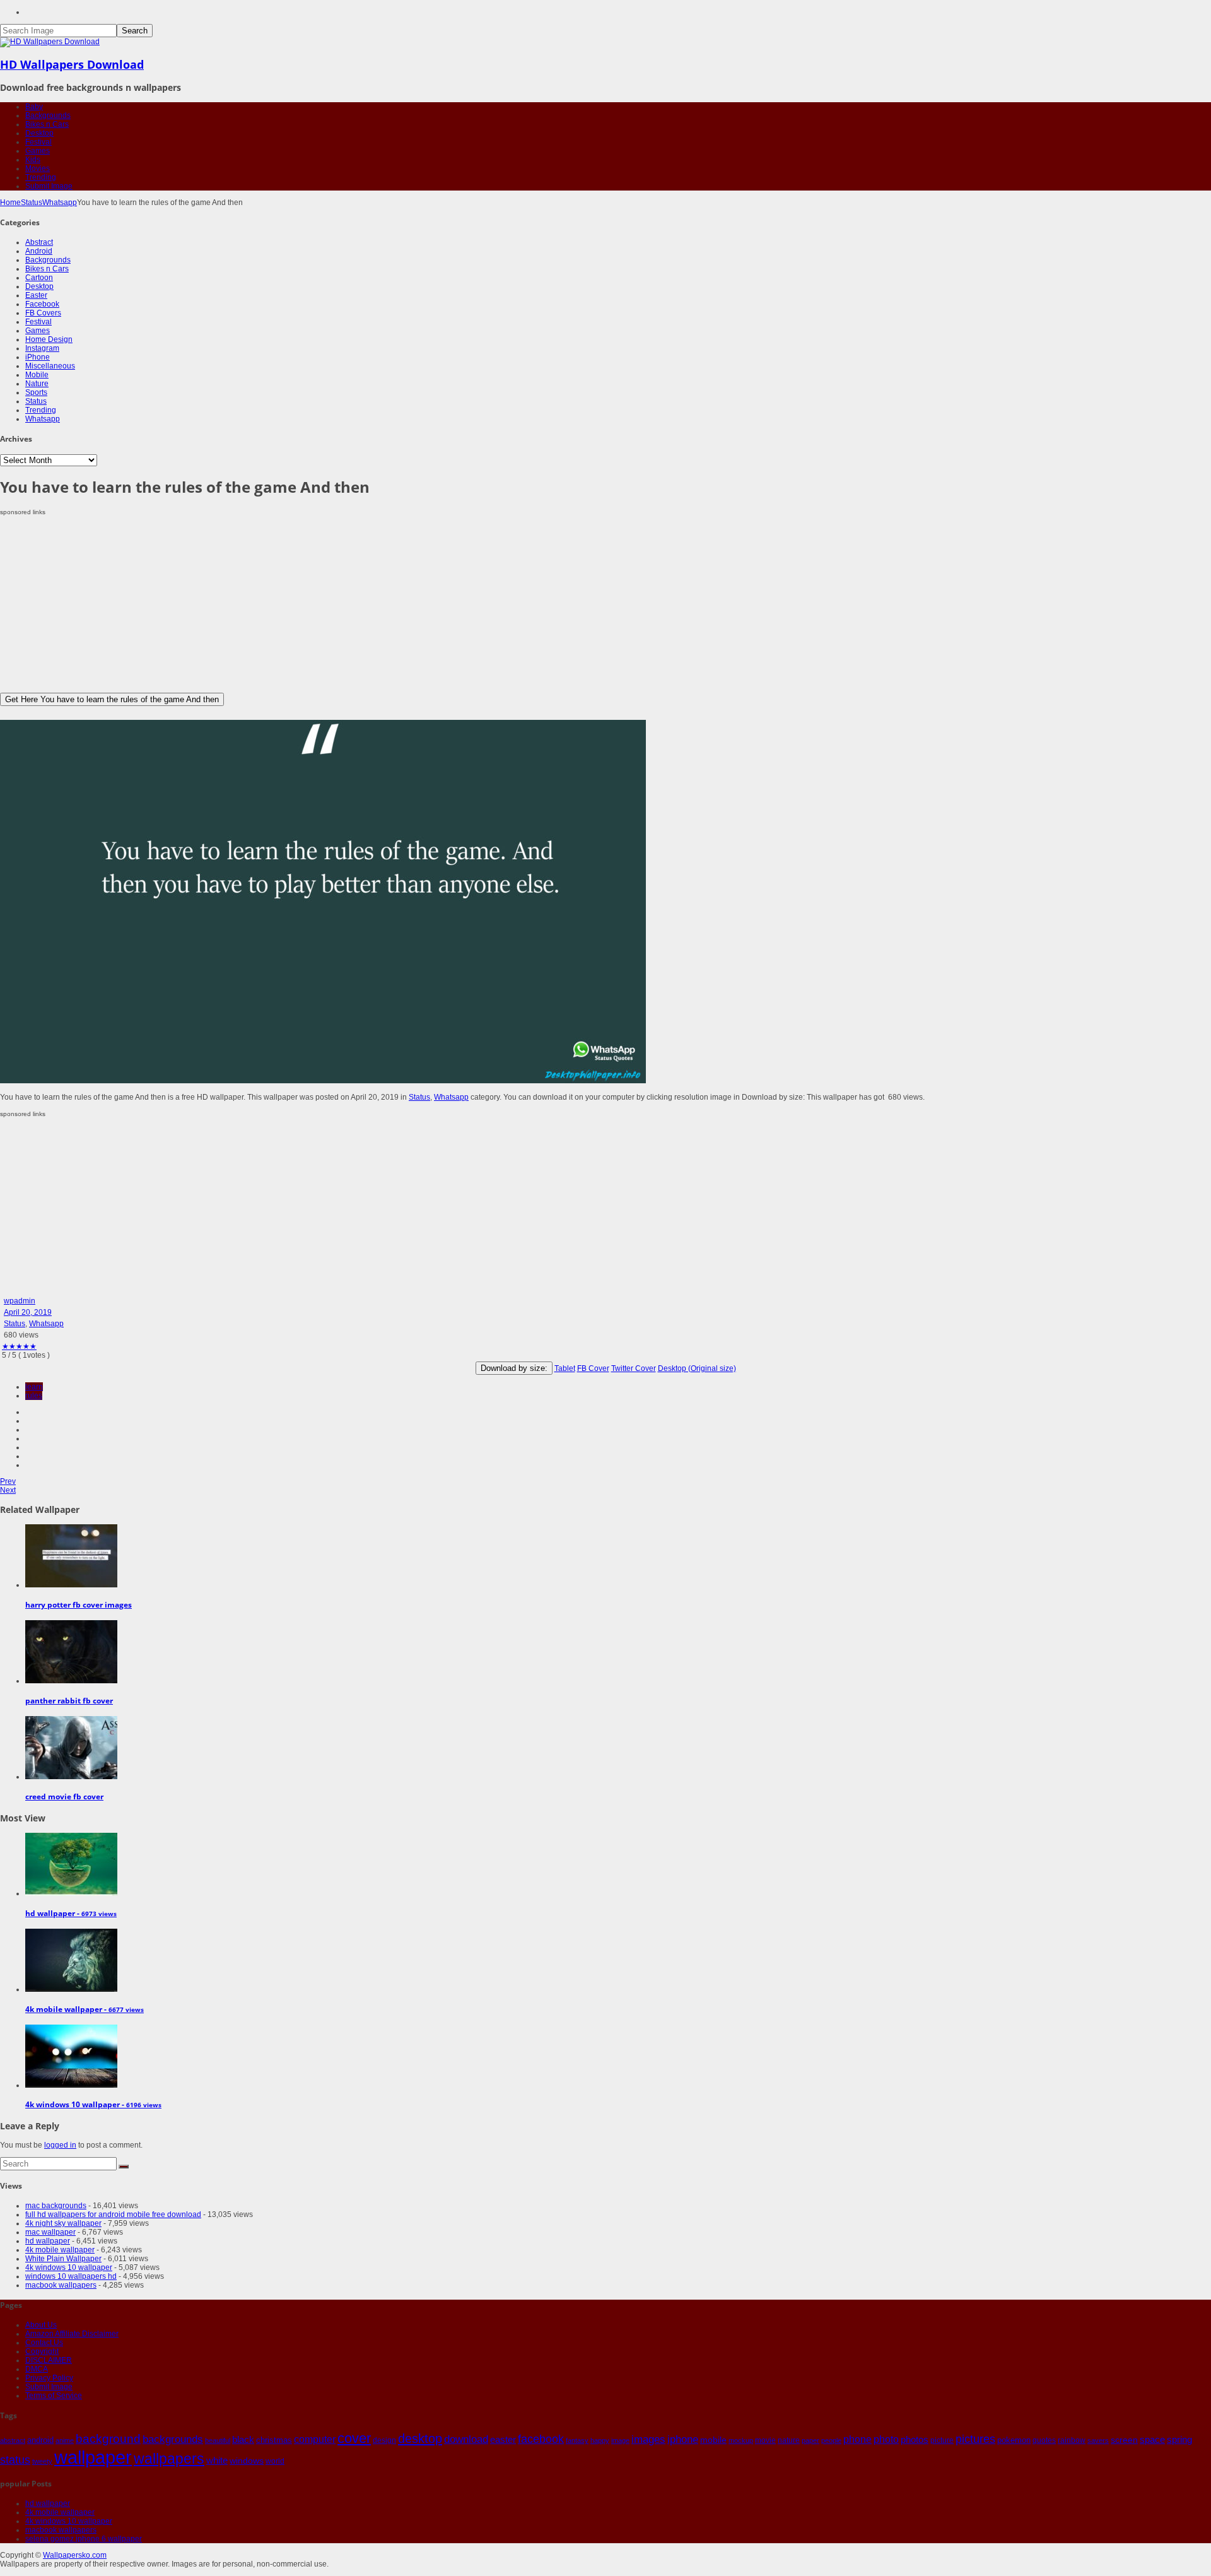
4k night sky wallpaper (63, 2223)
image (620, 2440)
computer (315, 2439)
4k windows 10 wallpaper (69, 2267)
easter (503, 2440)
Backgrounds (48, 115)
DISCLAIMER (49, 2360)
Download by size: (514, 1368)
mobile (713, 2440)
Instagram (42, 348)
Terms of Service (54, 2396)
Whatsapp (60, 203)
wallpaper (93, 2457)
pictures (975, 2439)
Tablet (565, 1368)
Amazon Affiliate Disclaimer (72, 2334)
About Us (41, 2325)
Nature (37, 384)
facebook (541, 2439)
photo (886, 2439)
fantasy (577, 2440)
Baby (34, 107)
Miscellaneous (50, 366)
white (217, 2460)
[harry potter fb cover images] (71, 1585)
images (648, 2439)
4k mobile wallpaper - (85, 2009)
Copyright (42, 2351)
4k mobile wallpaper (60, 2250)
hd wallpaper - (71, 1913)
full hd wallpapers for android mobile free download (113, 2214)
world (275, 2461)
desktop (420, 2438)
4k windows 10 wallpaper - (93, 2104)
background (108, 2438)
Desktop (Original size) (697, 1368)
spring (1179, 2439)
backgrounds (173, 2439)
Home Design (49, 339)
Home (10, 203)
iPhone (38, 357)
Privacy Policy (49, 2378)
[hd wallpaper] (71, 1893)
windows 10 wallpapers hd (71, 2276)
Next (8, 1490)
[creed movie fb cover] (71, 1777)
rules (34, 1396)
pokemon (1014, 2440)
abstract (13, 2440)
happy (600, 2440)
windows (247, 2461)
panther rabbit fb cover (69, 1701)
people (831, 2440)
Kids (33, 160)
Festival (38, 142)
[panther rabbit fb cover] (71, 1681)
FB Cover (593, 1368)
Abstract (39, 242)
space (1152, 2440)
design (384, 2440)
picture (942, 2440)
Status (32, 203)
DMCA (37, 2369)
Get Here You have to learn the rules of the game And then (112, 699)
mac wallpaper (50, 2232)
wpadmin (20, 1301)
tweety (42, 2461)
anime (65, 2440)
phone (857, 2439)
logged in (60, 2145)
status (15, 2460)
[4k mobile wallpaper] (71, 1989)
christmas (274, 2440)
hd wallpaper (48, 2241)
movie (765, 2440)
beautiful (218, 2440)
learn (34, 1387)
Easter (36, 295)
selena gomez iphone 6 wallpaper (84, 2539)
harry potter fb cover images (79, 1605)
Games (38, 151)
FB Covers (43, 313)
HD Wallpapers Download (72, 64)
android (40, 2440)
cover (354, 2438)
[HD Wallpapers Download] (50, 42)
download (466, 2439)
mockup (741, 2440)
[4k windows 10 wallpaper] (71, 2085)
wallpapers (169, 2459)
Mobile (37, 375)
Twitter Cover (634, 1368)
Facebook (42, 304)
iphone (683, 2439)
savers (1098, 2440)
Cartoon (39, 278)
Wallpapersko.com (75, 2555)
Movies (38, 168)
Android (39, 251)
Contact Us (44, 2343)
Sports (36, 392)
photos (915, 2440)
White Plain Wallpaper (63, 2259)
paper (810, 2440)
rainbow (1072, 2440)
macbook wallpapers (61, 2285)
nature (789, 2440)
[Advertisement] (378, 604)
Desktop (39, 133)
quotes (1044, 2440)
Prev (8, 1481)
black (243, 2439)
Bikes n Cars (47, 124)
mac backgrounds (56, 2206)
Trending (41, 177)
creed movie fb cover (64, 1797)
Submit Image (49, 186)
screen (1124, 2440)
